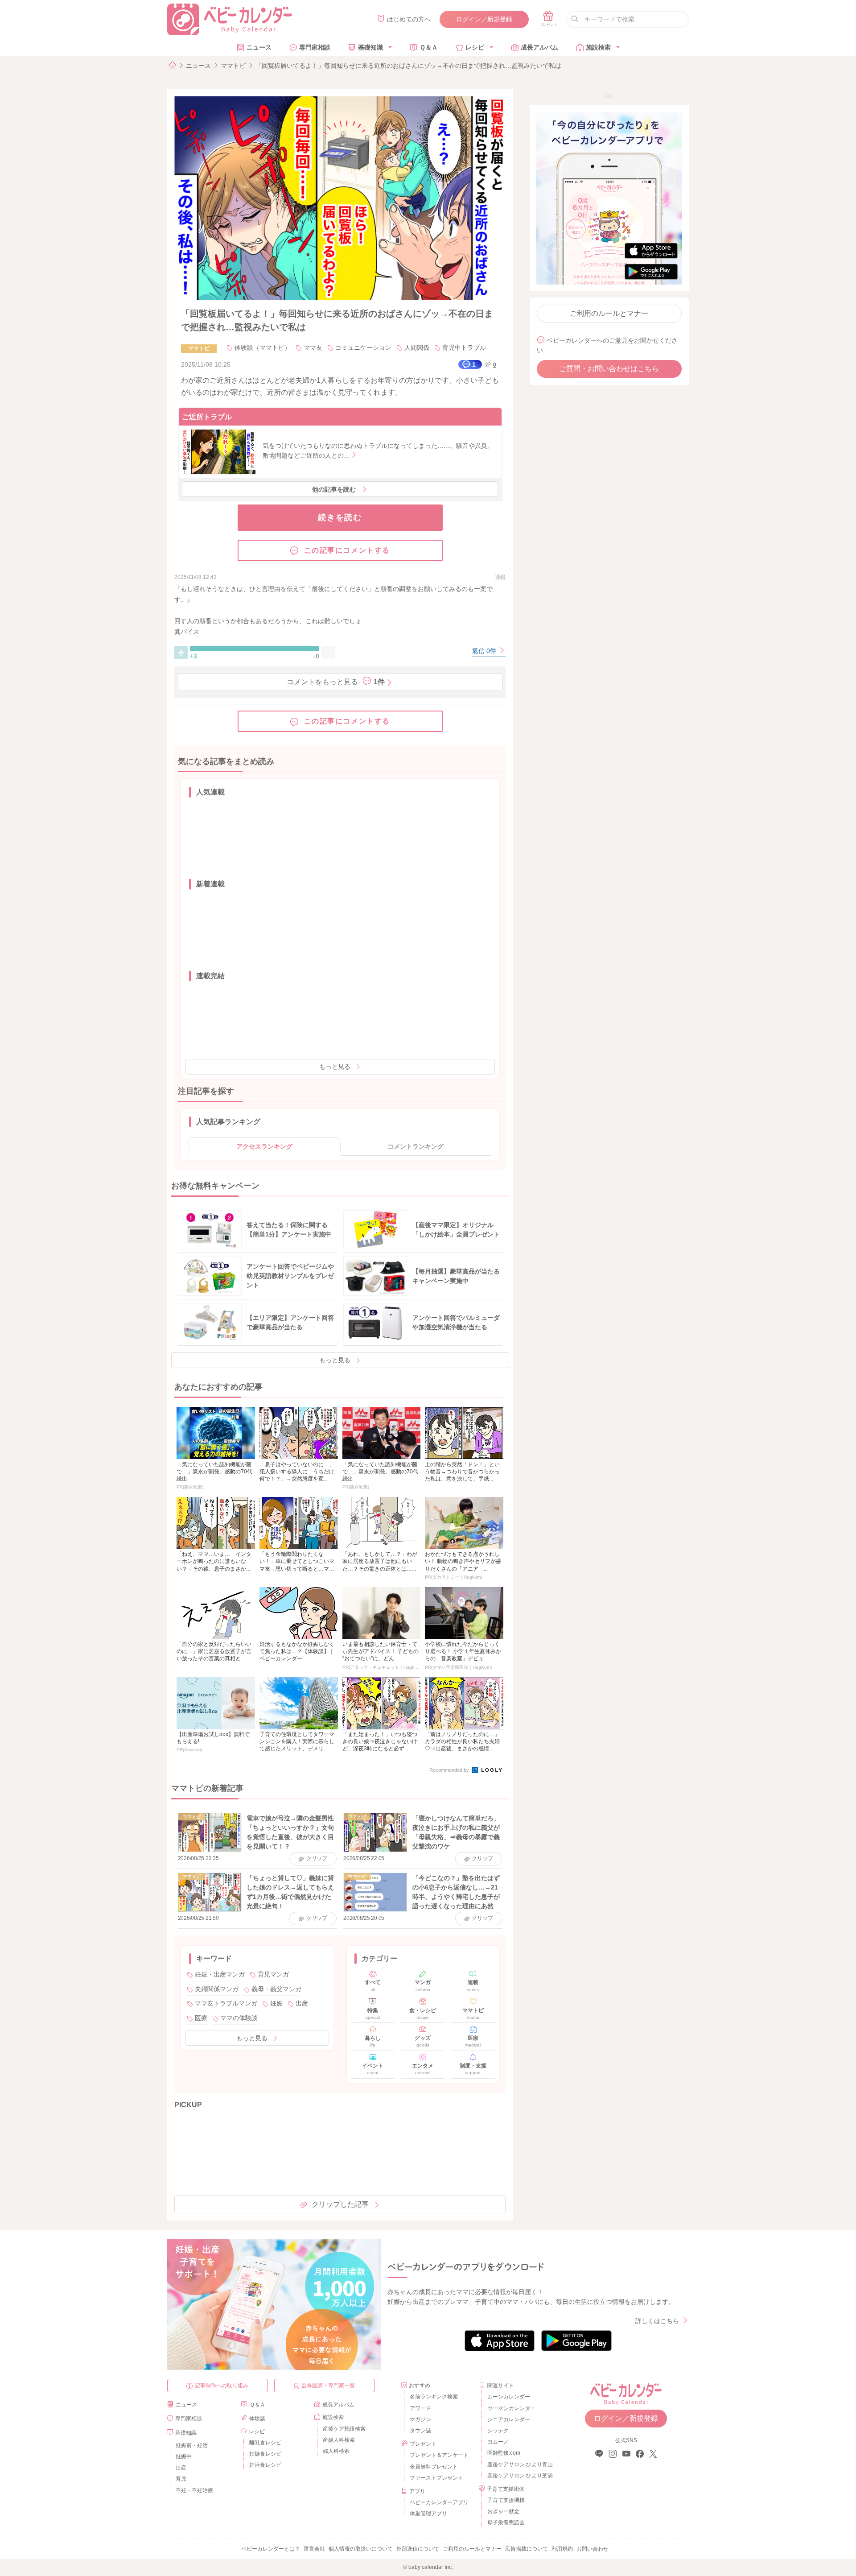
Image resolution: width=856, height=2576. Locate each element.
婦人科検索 (336, 2451)
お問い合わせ (593, 2549)
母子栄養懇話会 (506, 2522)
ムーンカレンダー (509, 2397)
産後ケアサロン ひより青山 (519, 2464)
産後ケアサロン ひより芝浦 (519, 2476)
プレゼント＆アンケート (439, 2455)
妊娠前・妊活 (192, 2445)
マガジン (420, 2419)
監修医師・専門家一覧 (328, 2386)
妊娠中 (184, 2456)
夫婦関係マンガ (217, 1989)
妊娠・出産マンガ (220, 1974)
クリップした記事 (340, 2204)
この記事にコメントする (347, 550)
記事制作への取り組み (222, 2386)
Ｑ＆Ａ (429, 47)
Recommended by (450, 1770)
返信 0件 (485, 651)
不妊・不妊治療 (194, 2490)
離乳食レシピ (265, 2443)
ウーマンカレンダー (511, 2408)
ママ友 (313, 347)
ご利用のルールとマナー (609, 313)
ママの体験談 (239, 2018)
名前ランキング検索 (434, 2397)
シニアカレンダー (509, 2419)
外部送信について (418, 2549)
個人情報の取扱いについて (361, 2549)
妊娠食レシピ (265, 2454)
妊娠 (276, 2003)
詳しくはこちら (657, 2321)
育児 (181, 2479)
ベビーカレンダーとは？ (271, 2549)
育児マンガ (273, 1974)
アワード (420, 2408)
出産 (302, 2003)
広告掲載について (527, 2549)
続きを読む (340, 517)
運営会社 (314, 2549)
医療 (201, 2018)
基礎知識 (370, 47)
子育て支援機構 (506, 2500)
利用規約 (562, 2549)
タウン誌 (420, 2431)
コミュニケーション (363, 347)
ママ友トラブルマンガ (226, 2003)
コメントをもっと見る (336, 682)
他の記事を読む (334, 489)
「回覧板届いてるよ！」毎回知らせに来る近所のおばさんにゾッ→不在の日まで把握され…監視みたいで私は (408, 66)
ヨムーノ (498, 2442)
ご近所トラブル (207, 417)
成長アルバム (539, 47)
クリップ (317, 1858)
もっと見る (335, 1067)
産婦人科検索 (339, 2440)
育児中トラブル (464, 347)
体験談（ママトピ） (263, 347)
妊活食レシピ (265, 2465)
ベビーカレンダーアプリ (439, 2502)
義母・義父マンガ (276, 1989)
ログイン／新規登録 (484, 19)
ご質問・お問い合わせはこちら (609, 369)
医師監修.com (504, 2453)
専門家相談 (315, 47)
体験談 (257, 2419)
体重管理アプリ (428, 2514)
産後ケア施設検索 (344, 2429)
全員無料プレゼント (434, 2467)
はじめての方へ (409, 19)
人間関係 (417, 347)
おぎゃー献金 (503, 2511)
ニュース (259, 47)
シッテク (498, 2431)
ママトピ (233, 66)
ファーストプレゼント (436, 2478)
